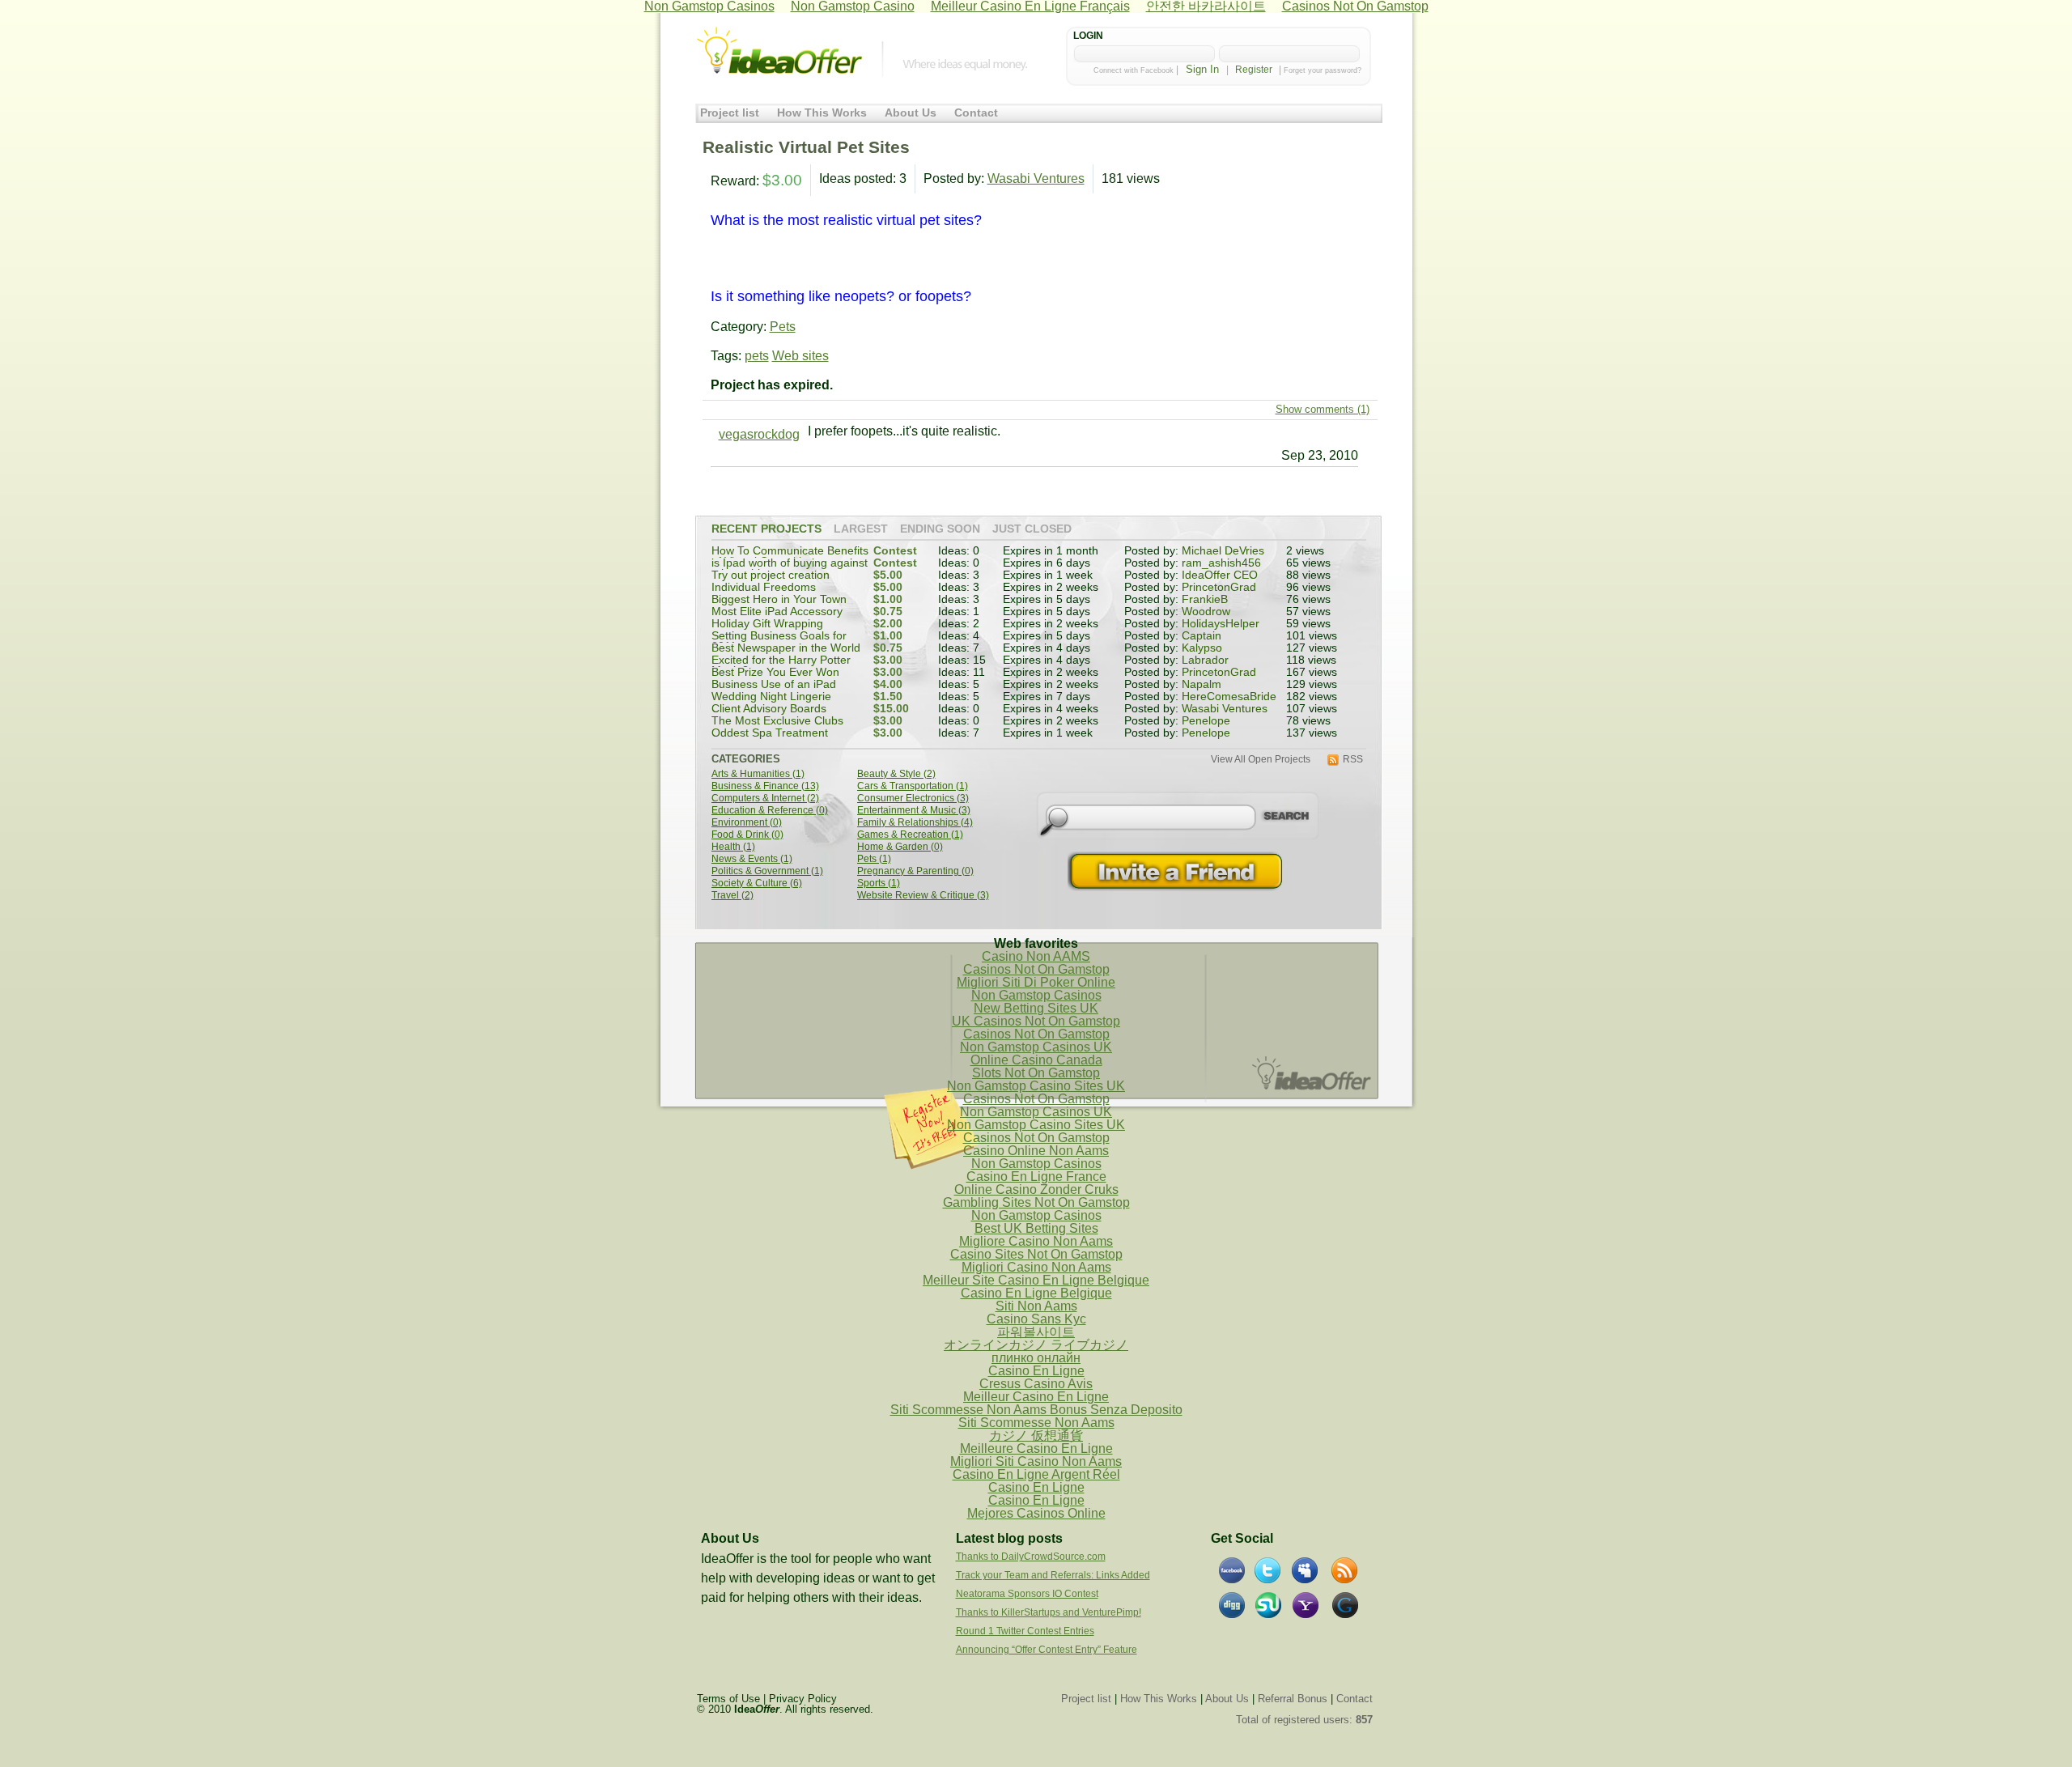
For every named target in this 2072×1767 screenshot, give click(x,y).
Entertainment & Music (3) (914, 811)
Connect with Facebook (1134, 70)
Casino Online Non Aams (1036, 1151)
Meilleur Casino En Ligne (1036, 1397)
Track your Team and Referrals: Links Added (1053, 1575)
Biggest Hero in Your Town (779, 599)
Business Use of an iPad (774, 684)
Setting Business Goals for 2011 (779, 641)
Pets (783, 327)
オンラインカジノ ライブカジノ (1036, 1345)
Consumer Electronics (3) (913, 799)
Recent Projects (766, 529)
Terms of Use (728, 1699)
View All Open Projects (1261, 760)
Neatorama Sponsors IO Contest (1027, 1594)
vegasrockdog (759, 434)
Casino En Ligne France (1036, 1177)
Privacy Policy (803, 1699)
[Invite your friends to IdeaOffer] (1177, 871)
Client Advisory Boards (769, 709)
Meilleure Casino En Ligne (1036, 1448)
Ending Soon (940, 529)
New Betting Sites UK (1036, 1008)
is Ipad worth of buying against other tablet (790, 569)
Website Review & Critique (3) (923, 896)
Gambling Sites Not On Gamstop (1036, 1202)
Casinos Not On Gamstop (1036, 969)
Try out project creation (771, 575)
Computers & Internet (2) (765, 799)
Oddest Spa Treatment (770, 733)
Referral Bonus (1293, 1699)
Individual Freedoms (764, 587)
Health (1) (733, 847)
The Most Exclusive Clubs (777, 721)
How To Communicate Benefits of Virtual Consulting (790, 556)
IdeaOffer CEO (1220, 575)
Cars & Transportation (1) (913, 786)
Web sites (800, 356)
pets (757, 356)
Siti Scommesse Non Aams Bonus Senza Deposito (1036, 1410)
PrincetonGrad (1219, 587)
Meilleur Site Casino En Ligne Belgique (1036, 1280)
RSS (1353, 760)
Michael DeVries (1223, 551)
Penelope (1206, 721)
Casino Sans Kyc (1036, 1319)
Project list (730, 113)
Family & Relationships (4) (915, 823)
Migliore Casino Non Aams (1036, 1241)
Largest (861, 529)
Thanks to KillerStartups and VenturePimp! (1049, 1612)
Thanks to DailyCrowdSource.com (1031, 1557)
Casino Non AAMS (1036, 956)
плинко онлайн (1036, 1358)
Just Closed (1032, 529)
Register (1254, 70)
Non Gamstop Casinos (1036, 995)
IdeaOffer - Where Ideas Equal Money (779, 51)
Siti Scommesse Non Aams (1036, 1423)
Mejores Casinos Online (1036, 1513)
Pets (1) (874, 859)
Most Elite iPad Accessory (777, 612)
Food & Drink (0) (747, 835)
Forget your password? (1323, 70)
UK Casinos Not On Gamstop (1036, 1021)
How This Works (822, 113)
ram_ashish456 (1221, 563)
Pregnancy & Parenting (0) (915, 871)
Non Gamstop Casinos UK (1036, 1047)
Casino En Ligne (1036, 1371)
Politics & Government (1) (767, 871)
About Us (911, 113)
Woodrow (1206, 612)
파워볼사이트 (1036, 1332)
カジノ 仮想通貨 (1036, 1436)
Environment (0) (747, 823)
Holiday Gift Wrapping (767, 624)
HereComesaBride (1229, 697)
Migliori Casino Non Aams (1036, 1267)
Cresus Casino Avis (1036, 1384)
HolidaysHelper (1221, 624)
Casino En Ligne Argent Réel (1036, 1474)
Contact (976, 113)
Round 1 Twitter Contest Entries (1025, 1631)
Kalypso (1202, 648)
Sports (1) (879, 883)
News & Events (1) (752, 859)
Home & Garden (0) (900, 847)
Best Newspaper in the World (786, 648)
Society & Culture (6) (757, 883)
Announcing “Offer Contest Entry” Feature (1047, 1650)
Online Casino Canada (1036, 1060)
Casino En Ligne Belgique (1036, 1293)
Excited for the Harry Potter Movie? (781, 666)
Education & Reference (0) (770, 811)
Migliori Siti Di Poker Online (1036, 982)
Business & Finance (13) (765, 786)
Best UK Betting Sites (1036, 1228)
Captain (1202, 636)
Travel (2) (732, 896)
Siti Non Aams (1036, 1306)
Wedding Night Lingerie (771, 697)
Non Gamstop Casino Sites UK (1036, 1086)
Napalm (1202, 684)
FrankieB (1205, 599)
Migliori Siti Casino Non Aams (1036, 1461)
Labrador (1205, 660)
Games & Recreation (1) (910, 835)
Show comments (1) (1323, 409)
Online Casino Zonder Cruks (1036, 1189)
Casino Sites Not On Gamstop (1036, 1254)
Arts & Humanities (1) (758, 774)
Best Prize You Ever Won (775, 672)
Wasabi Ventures (1036, 178)
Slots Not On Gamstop (1036, 1073)
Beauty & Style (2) (896, 774)
